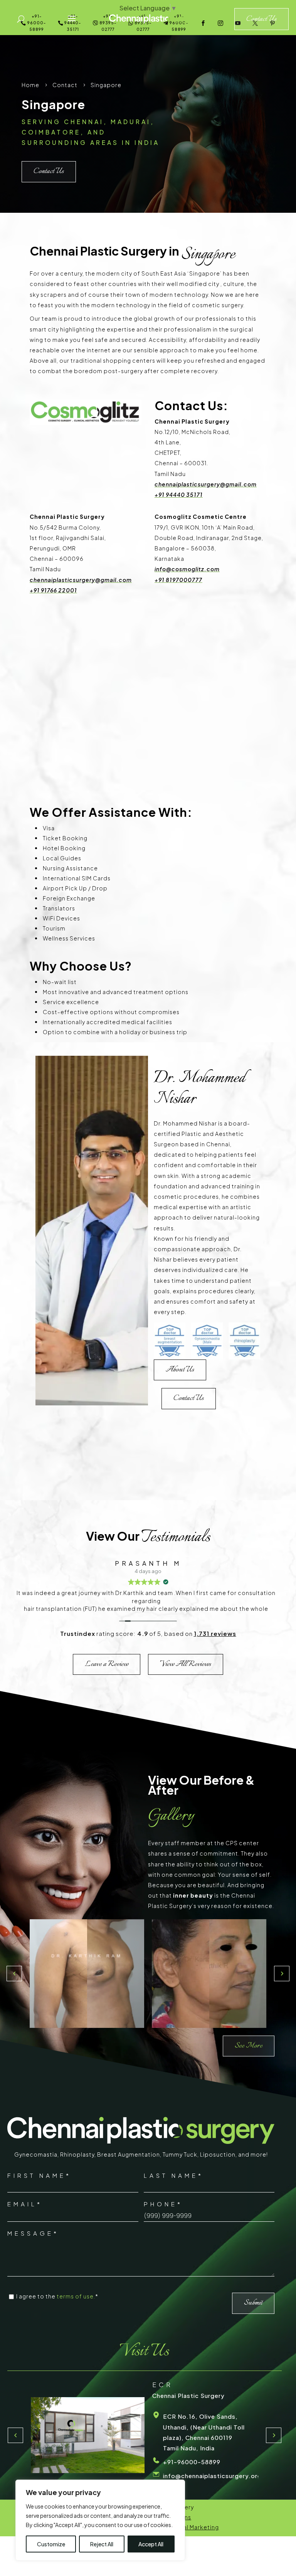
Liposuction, (219, 2154)
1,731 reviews (215, 1633)
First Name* (39, 2175)
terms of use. (76, 2296)
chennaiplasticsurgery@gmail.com (206, 484)
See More (249, 2046)
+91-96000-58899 (192, 2465)
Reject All (102, 2544)
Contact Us (49, 171)
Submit (253, 2303)
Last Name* (174, 2175)
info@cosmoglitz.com (187, 569)
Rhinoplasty (77, 2154)
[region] (100, 2520)
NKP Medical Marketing (186, 2527)
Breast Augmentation (129, 2154)
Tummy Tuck (180, 2154)
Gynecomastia (36, 2154)
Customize (51, 2544)
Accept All (151, 2544)
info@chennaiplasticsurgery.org (212, 2479)
